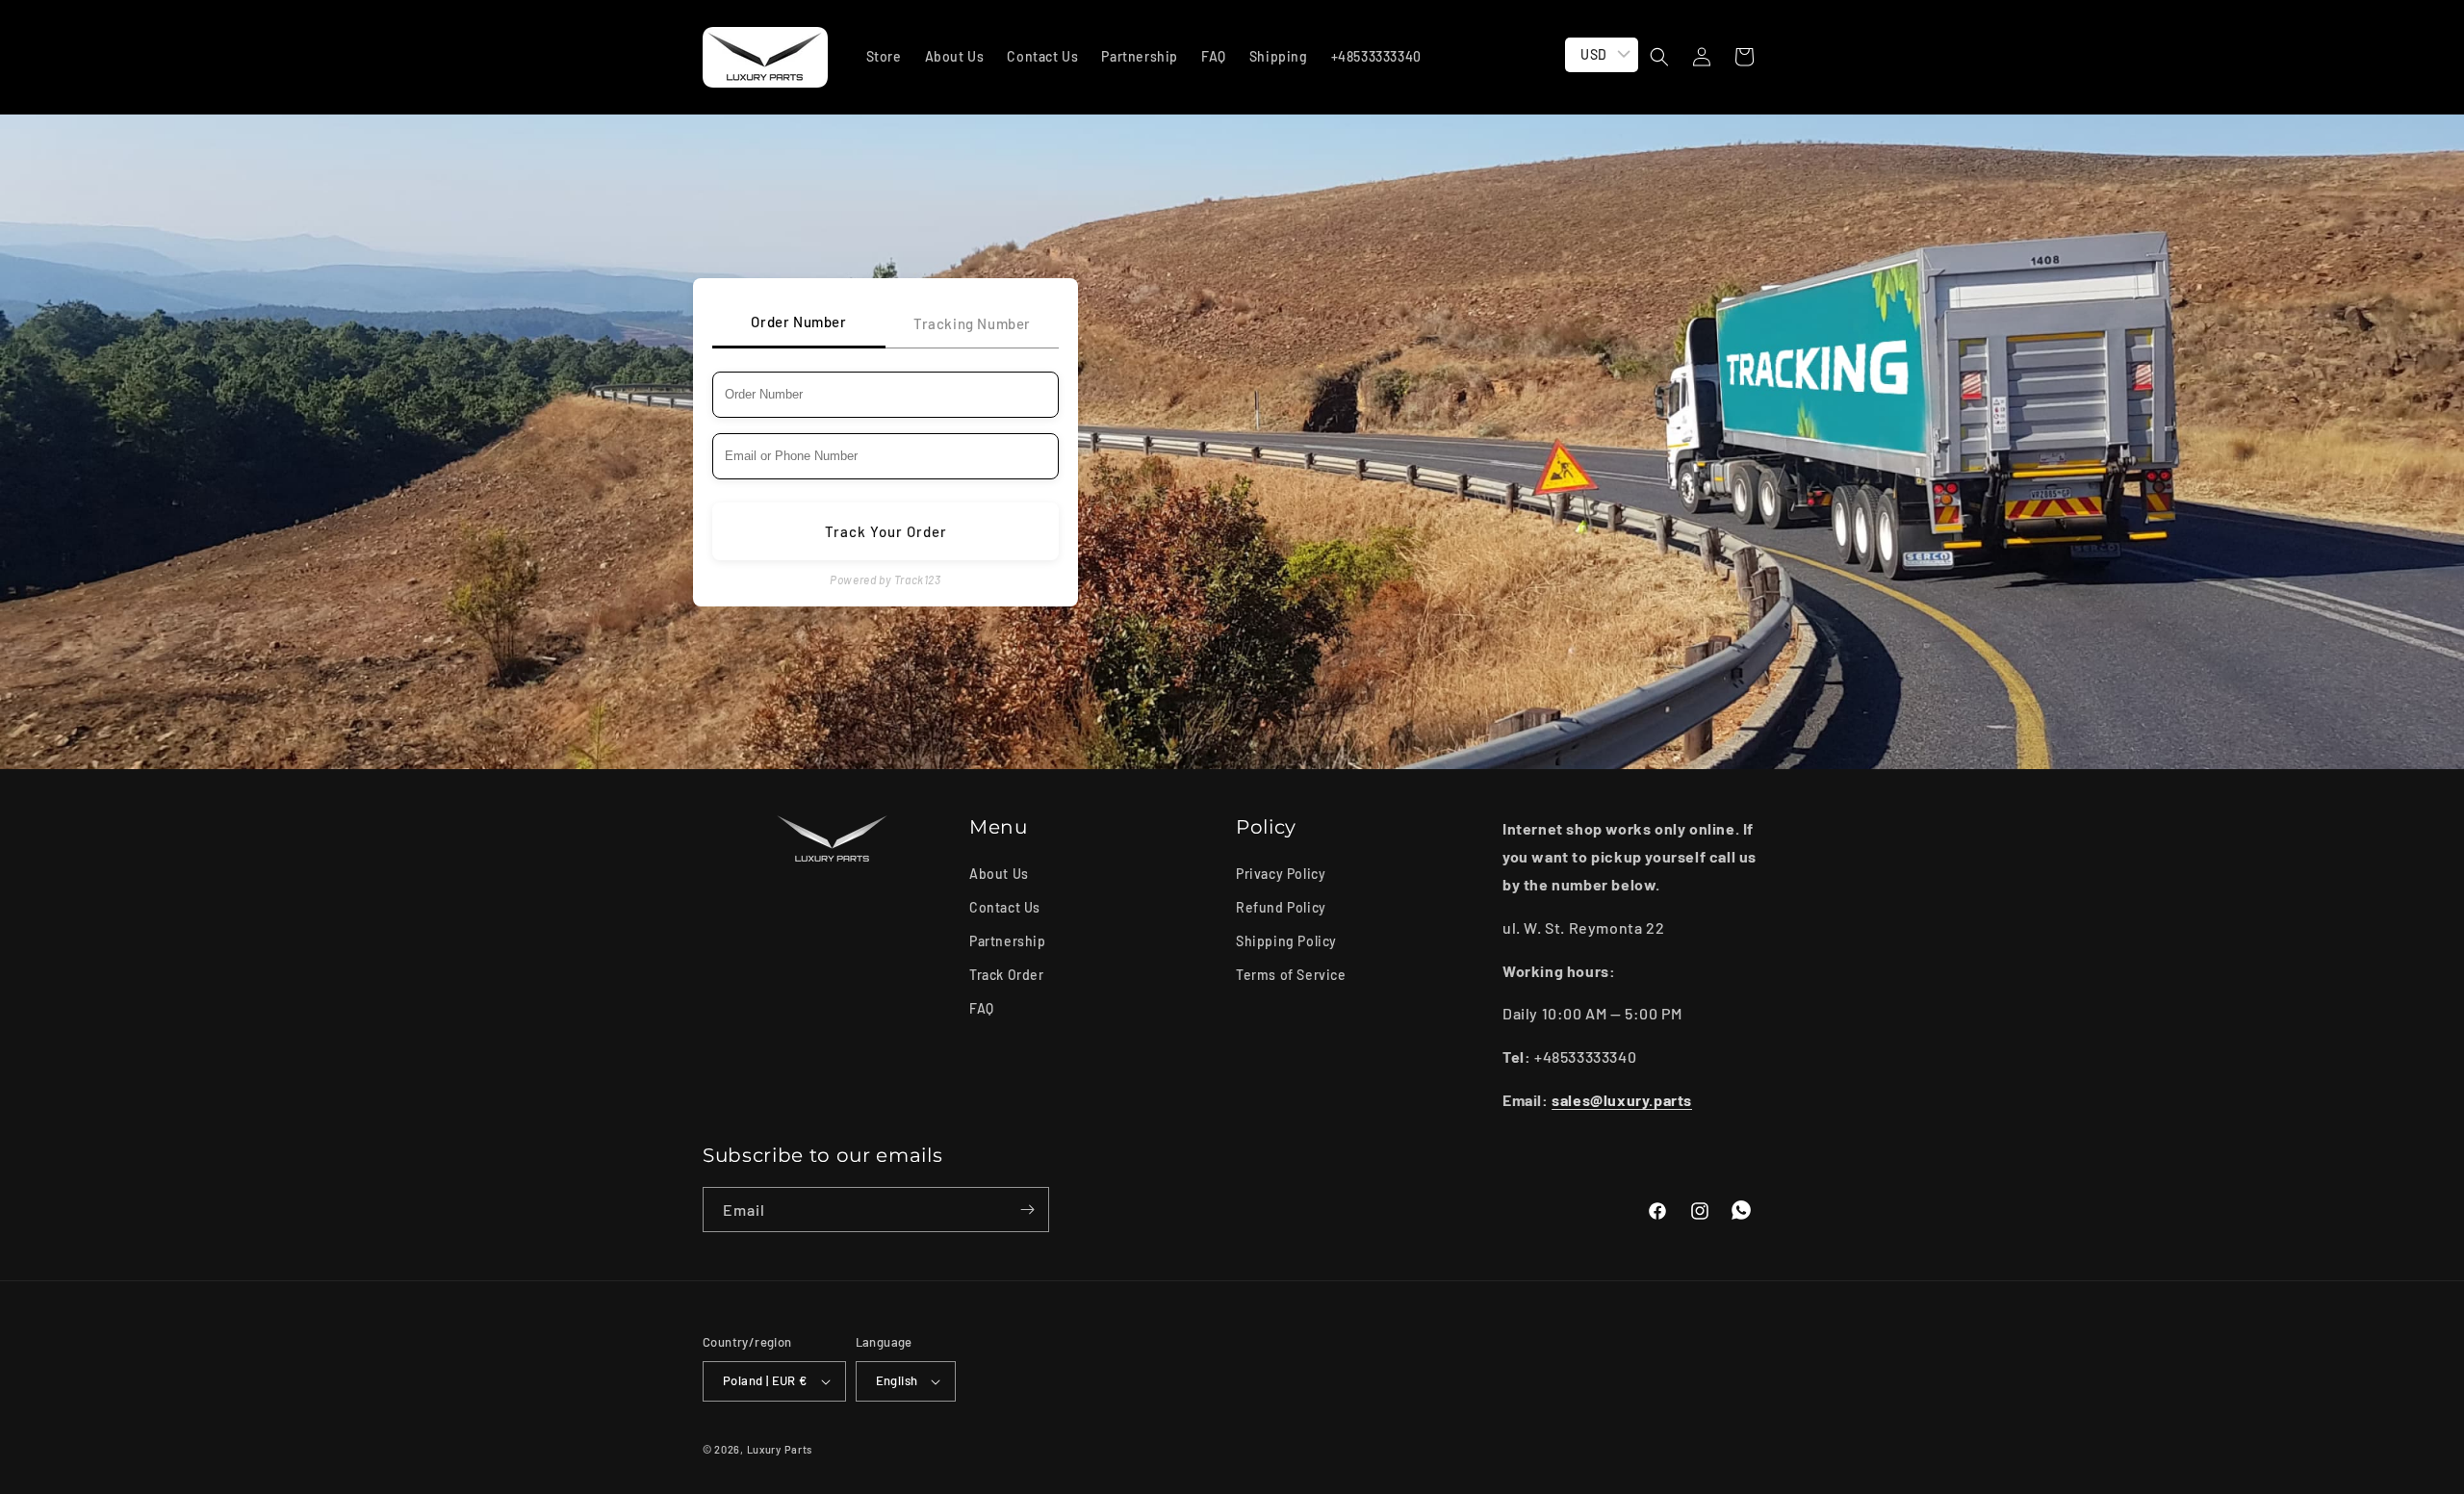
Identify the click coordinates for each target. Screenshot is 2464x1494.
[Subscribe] (1027, 1210)
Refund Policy (1281, 907)
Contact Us (1005, 907)
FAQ (982, 1008)
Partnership (1008, 941)
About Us (999, 873)
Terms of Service (1291, 975)
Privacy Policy (1281, 873)
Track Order (1007, 975)
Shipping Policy (1286, 941)
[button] (1659, 57)
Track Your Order (886, 531)
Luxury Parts (780, 1449)
